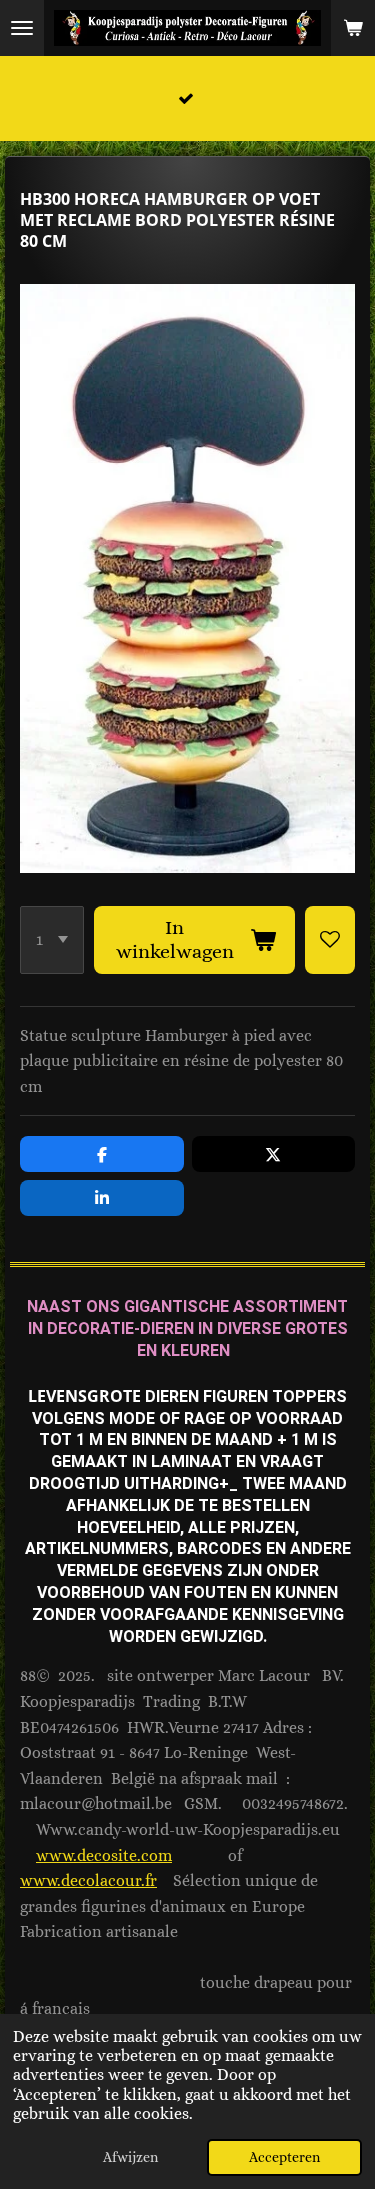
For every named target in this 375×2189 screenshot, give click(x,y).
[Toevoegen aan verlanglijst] (330, 940)
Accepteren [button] (284, 2157)
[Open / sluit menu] (22, 28)
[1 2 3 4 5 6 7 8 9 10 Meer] (52, 940)
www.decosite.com (104, 1855)
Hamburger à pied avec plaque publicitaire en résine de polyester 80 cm (181, 1061)
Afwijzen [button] (130, 2157)
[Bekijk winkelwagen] (353, 28)
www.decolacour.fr (88, 1880)
